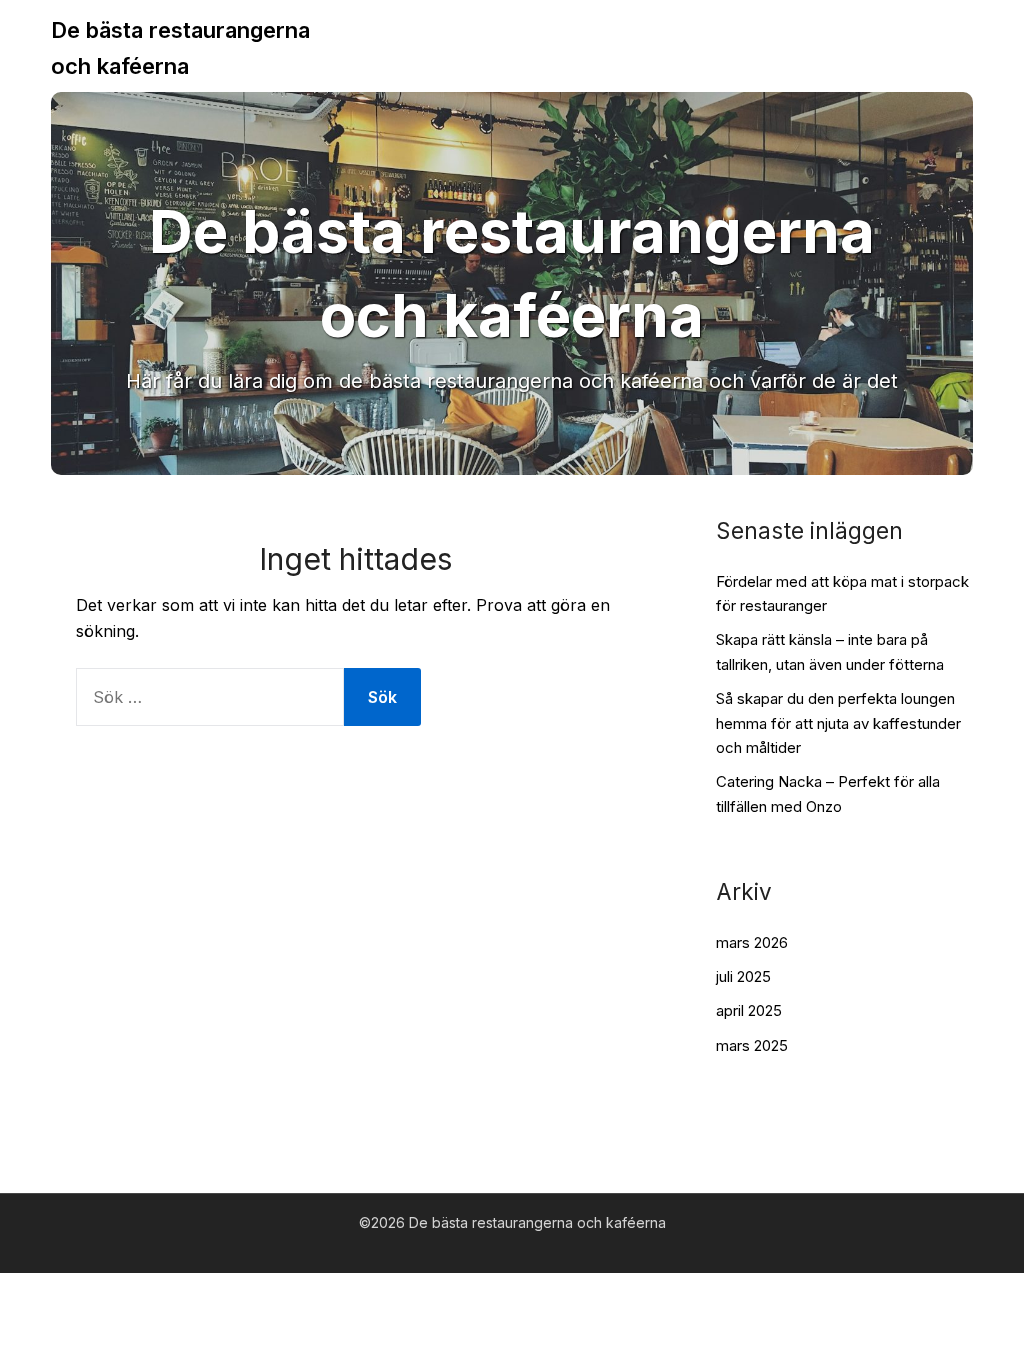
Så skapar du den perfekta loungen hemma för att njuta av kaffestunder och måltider (838, 723)
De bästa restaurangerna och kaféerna (180, 48)
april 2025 (749, 1010)
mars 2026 (752, 942)
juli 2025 (743, 976)
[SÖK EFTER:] (210, 697)
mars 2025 (752, 1045)
